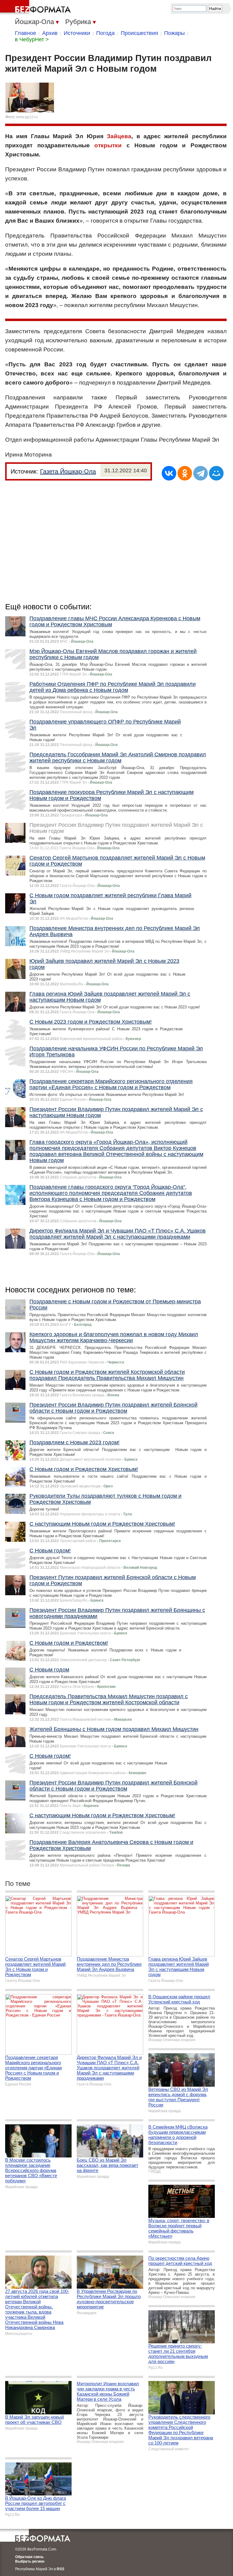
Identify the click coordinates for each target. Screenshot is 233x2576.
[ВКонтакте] (169, 473)
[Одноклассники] (185, 473)
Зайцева (119, 136)
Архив (50, 33)
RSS (61, 2569)
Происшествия (139, 33)
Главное (25, 33)
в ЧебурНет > (32, 39)
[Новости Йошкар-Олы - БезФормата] (36, 8)
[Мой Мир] (216, 473)
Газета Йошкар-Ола (68, 471)
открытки (108, 145)
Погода (105, 33)
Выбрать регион (30, 2561)
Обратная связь (29, 2557)
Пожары (174, 33)
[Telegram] (201, 473)
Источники (77, 33)
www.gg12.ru (27, 117)
